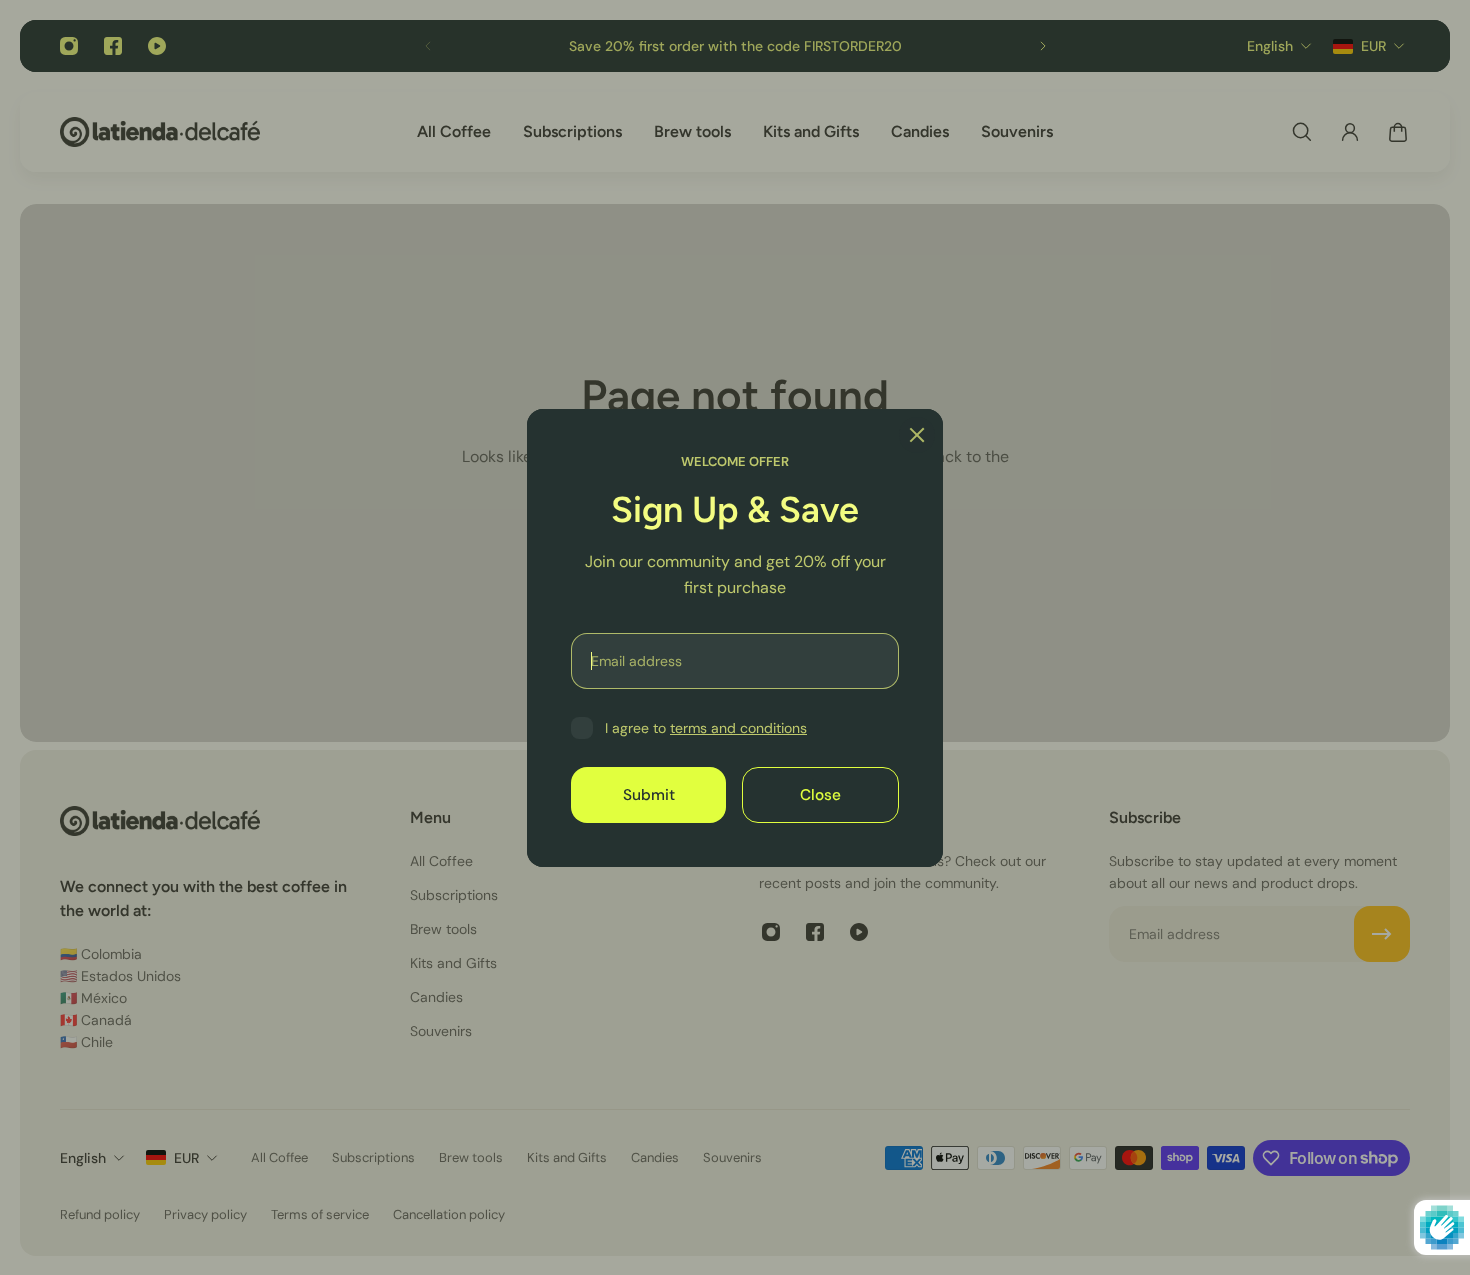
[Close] (917, 435)
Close (820, 794)
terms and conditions (738, 728)
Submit (649, 794)
